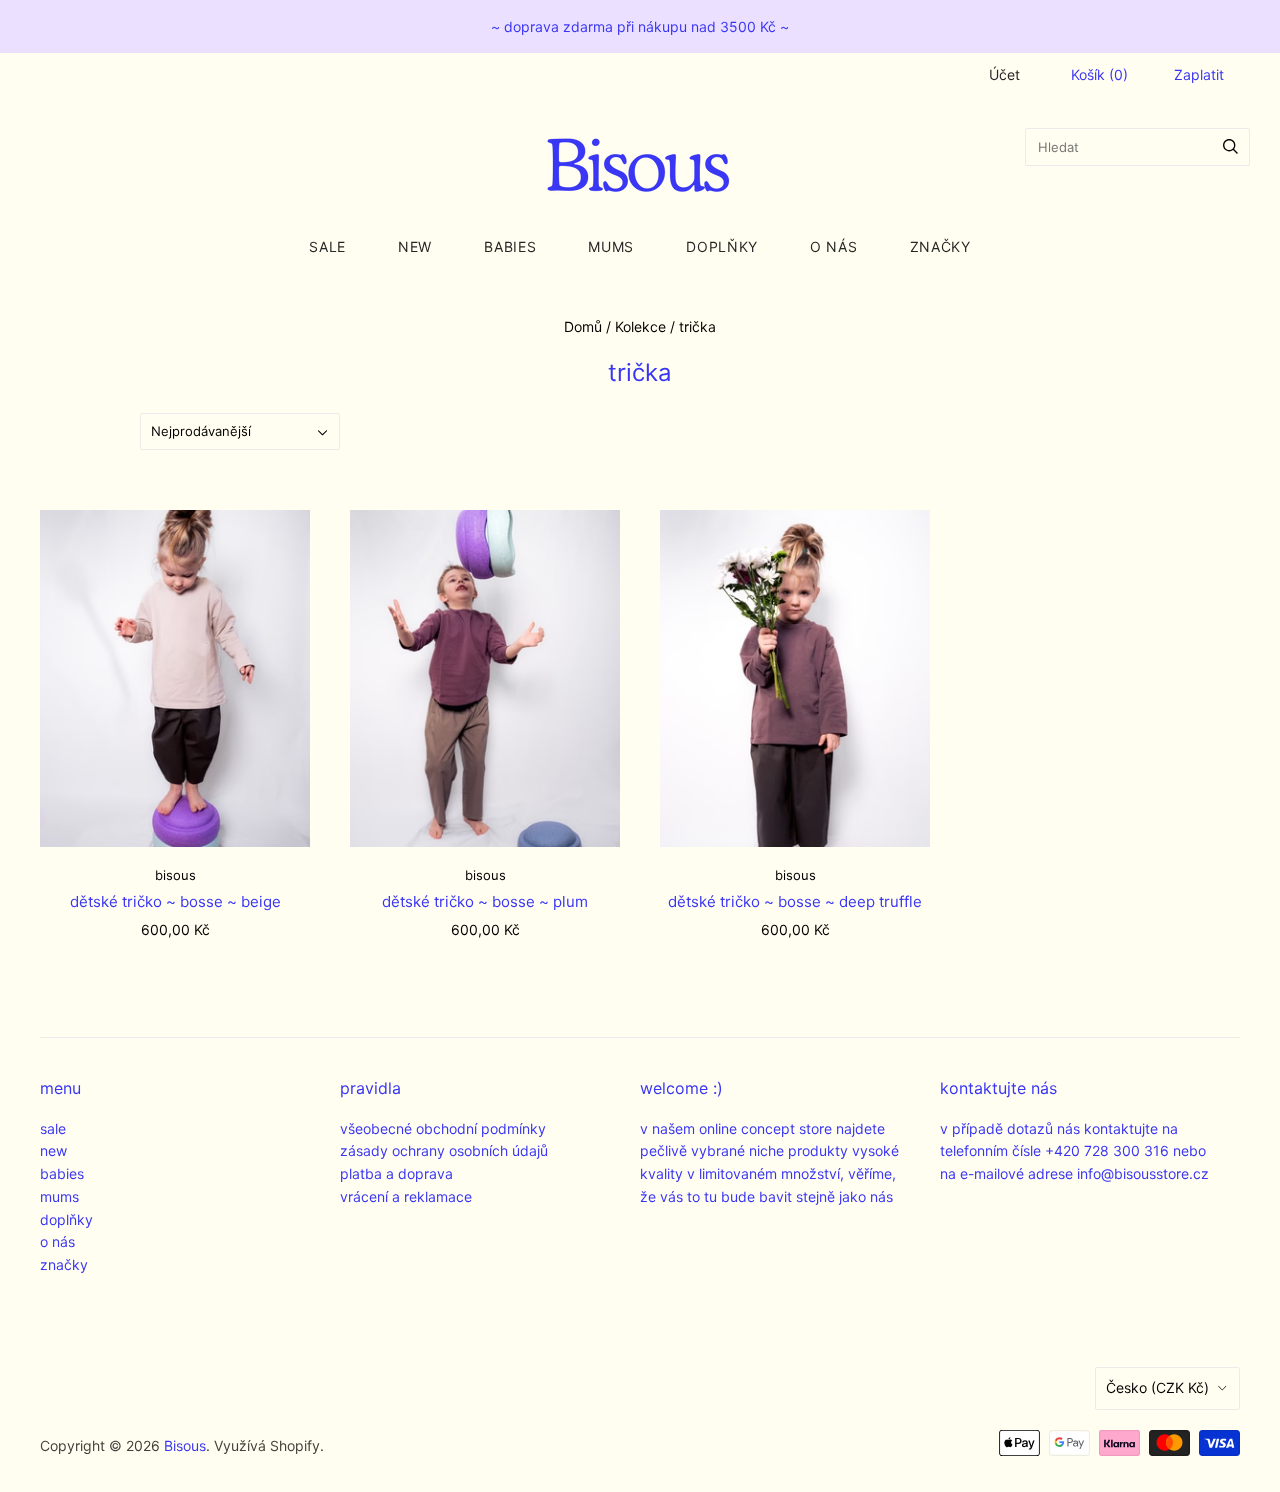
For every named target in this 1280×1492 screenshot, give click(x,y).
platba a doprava (396, 1173)
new (415, 246)
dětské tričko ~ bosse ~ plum (485, 901)
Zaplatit (1199, 74)
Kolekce (640, 326)
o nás (834, 246)
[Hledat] (1230, 147)
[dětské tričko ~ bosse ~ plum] (485, 678)
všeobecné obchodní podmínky (443, 1128)
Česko (1157, 1387)
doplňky (722, 246)
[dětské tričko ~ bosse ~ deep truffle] (795, 678)
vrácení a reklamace (406, 1196)
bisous (175, 875)
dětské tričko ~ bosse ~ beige (175, 901)
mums (611, 246)
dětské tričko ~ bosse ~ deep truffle (795, 901)
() (1099, 74)
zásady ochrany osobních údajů (444, 1150)
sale (327, 246)
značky (940, 246)
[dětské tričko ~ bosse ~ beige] (175, 678)
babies (510, 246)
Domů (583, 326)
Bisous (185, 1445)
